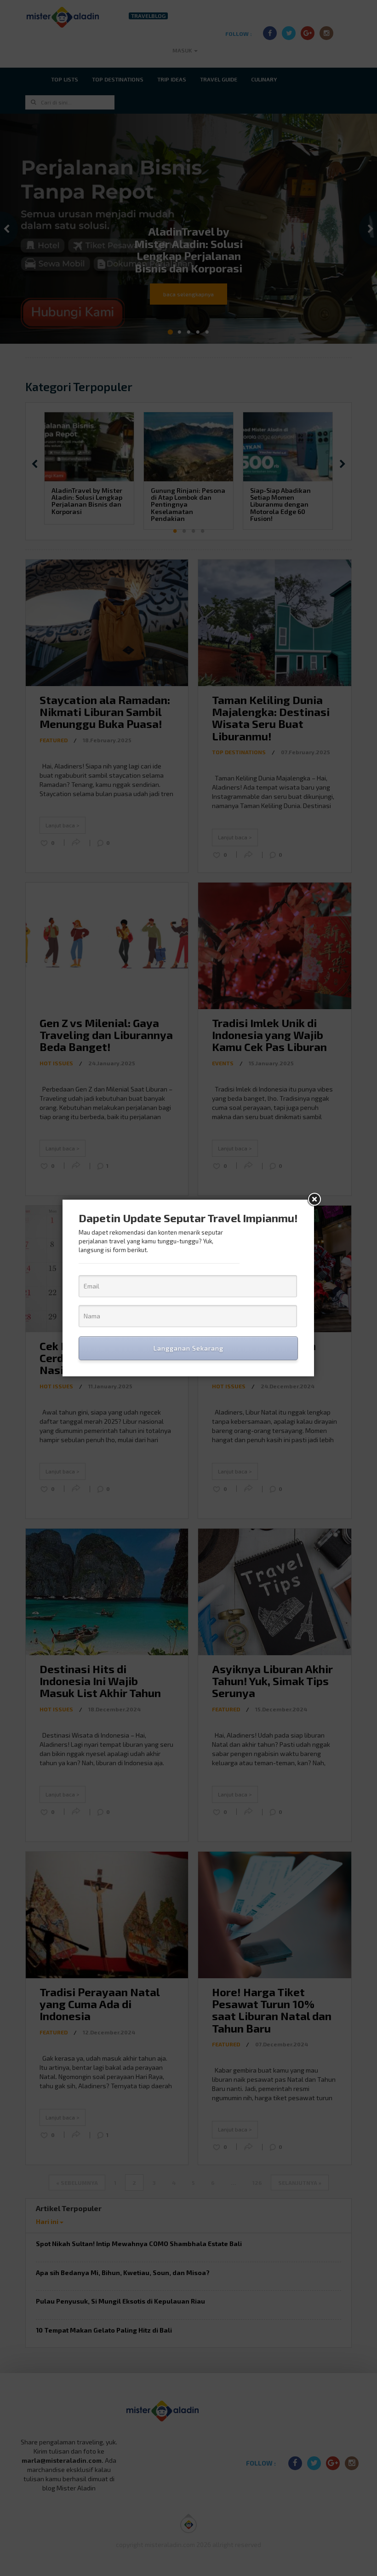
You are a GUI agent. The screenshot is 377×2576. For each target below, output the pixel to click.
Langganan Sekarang (188, 1348)
